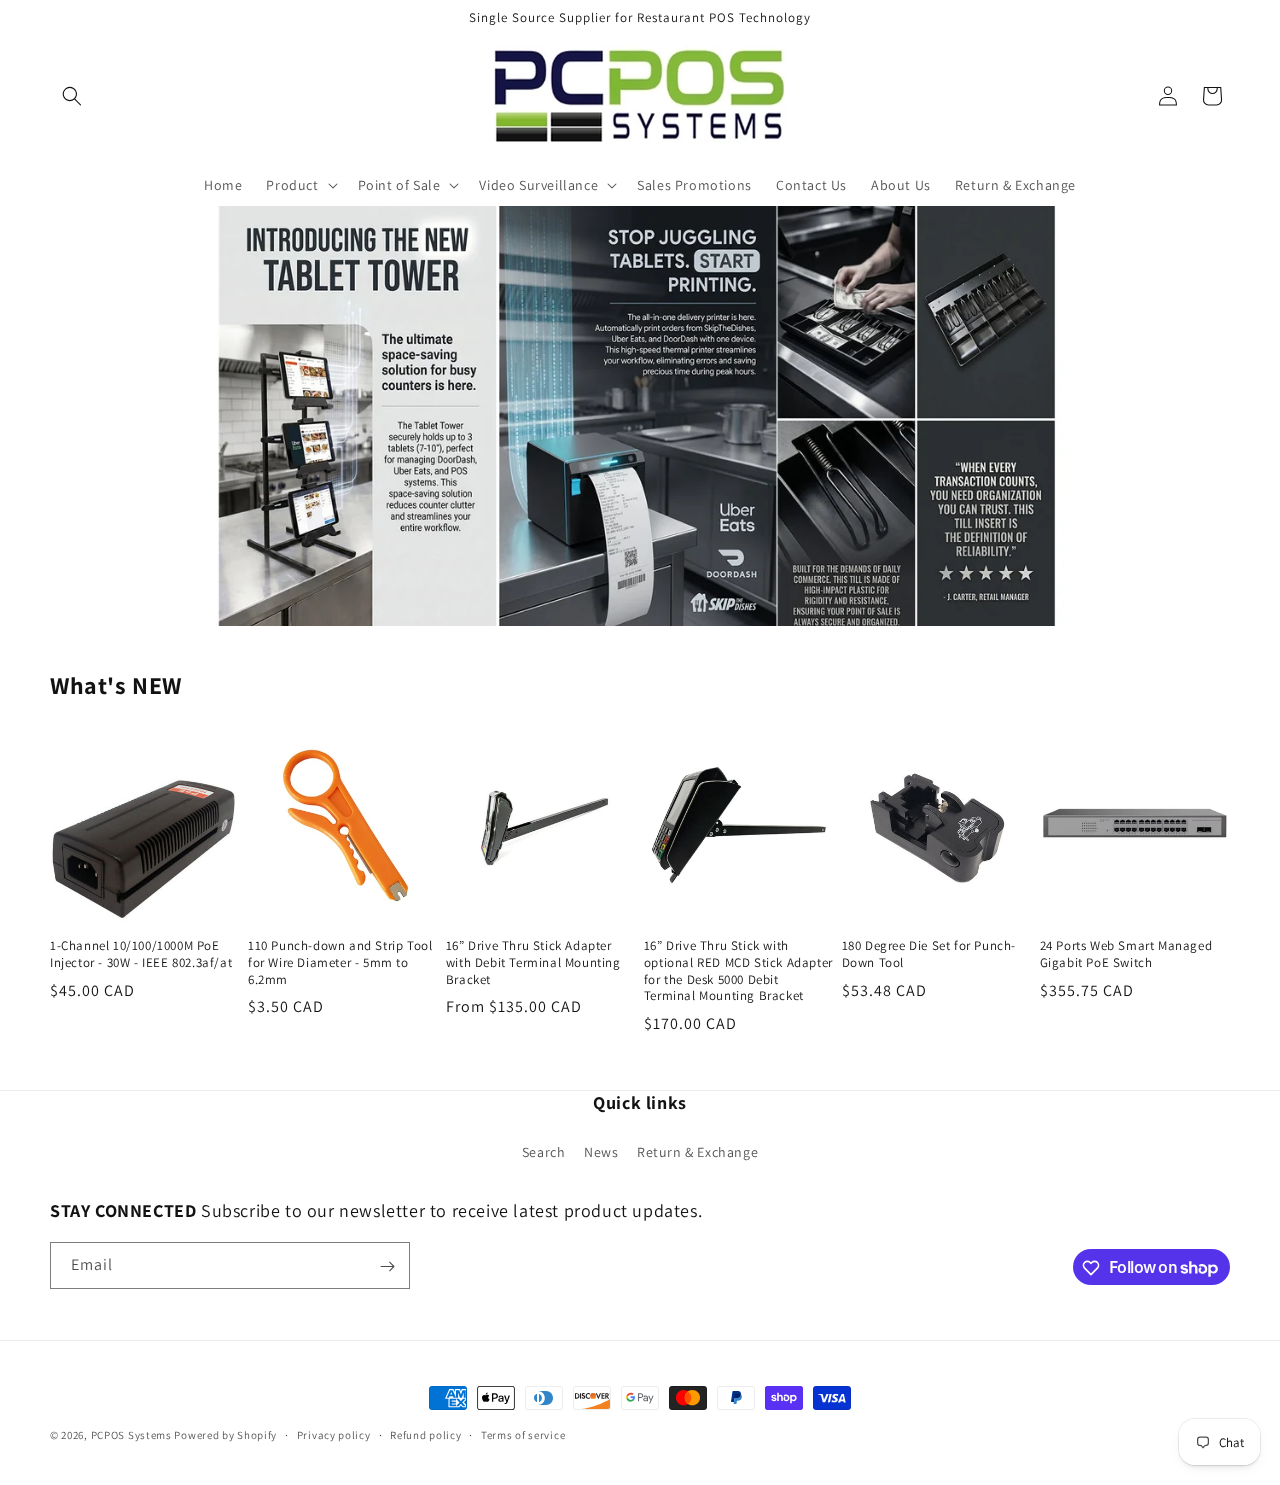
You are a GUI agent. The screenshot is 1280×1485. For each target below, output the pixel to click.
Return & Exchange (697, 1151)
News (601, 1151)
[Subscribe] (387, 1266)
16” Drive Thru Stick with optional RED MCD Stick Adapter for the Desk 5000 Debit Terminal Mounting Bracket (738, 971)
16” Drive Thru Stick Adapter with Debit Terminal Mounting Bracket (533, 963)
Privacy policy (334, 1434)
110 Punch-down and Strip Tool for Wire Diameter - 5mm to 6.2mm (340, 963)
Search (544, 1151)
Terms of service (523, 1434)
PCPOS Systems (131, 1435)
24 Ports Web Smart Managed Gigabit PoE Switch (1126, 954)
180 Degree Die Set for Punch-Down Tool (929, 954)
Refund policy (425, 1434)
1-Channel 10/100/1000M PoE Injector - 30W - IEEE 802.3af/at (141, 954)
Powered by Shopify (225, 1435)
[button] (72, 96)
